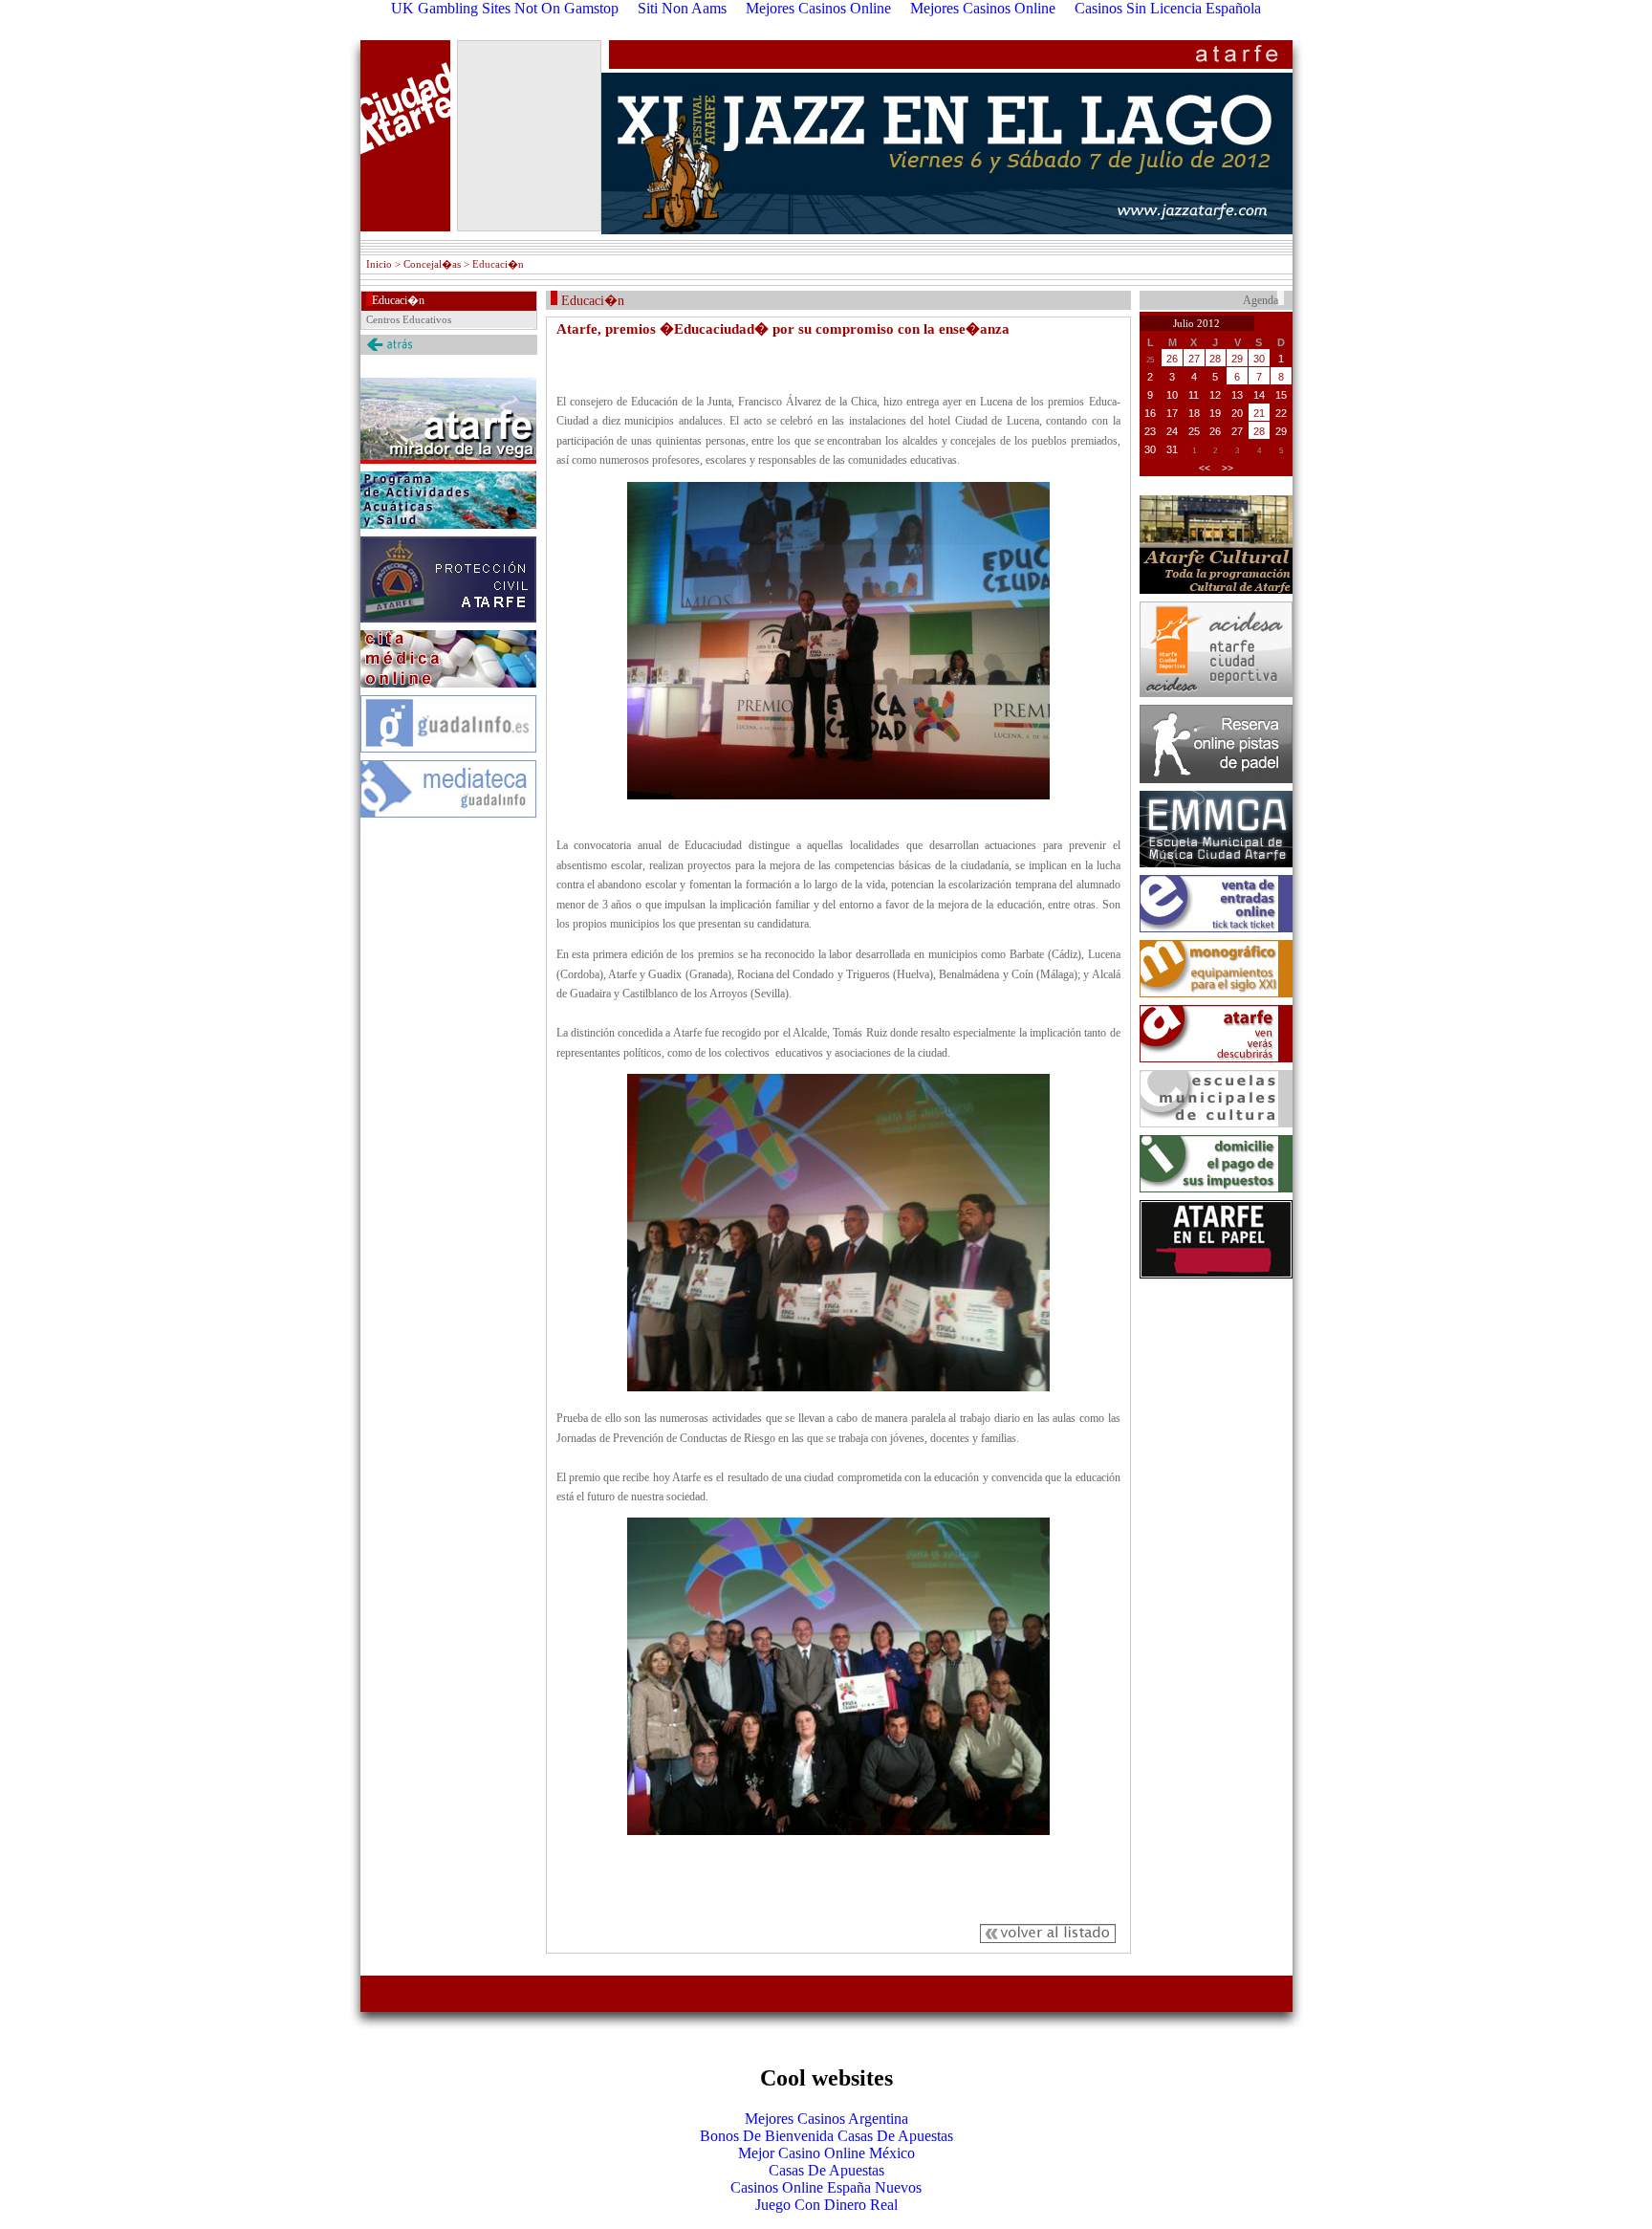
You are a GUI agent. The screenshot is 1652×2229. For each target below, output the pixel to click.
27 (1194, 359)
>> (1228, 468)
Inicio (379, 264)
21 (1259, 413)
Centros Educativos (409, 319)
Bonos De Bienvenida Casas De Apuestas (826, 2136)
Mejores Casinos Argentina (826, 2119)
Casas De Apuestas (826, 2170)
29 (1237, 359)
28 (1215, 359)
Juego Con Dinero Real (826, 2205)
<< (1205, 468)
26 (1172, 359)
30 (1259, 359)
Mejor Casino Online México (826, 2153)
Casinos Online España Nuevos (826, 2187)
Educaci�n (398, 300)
